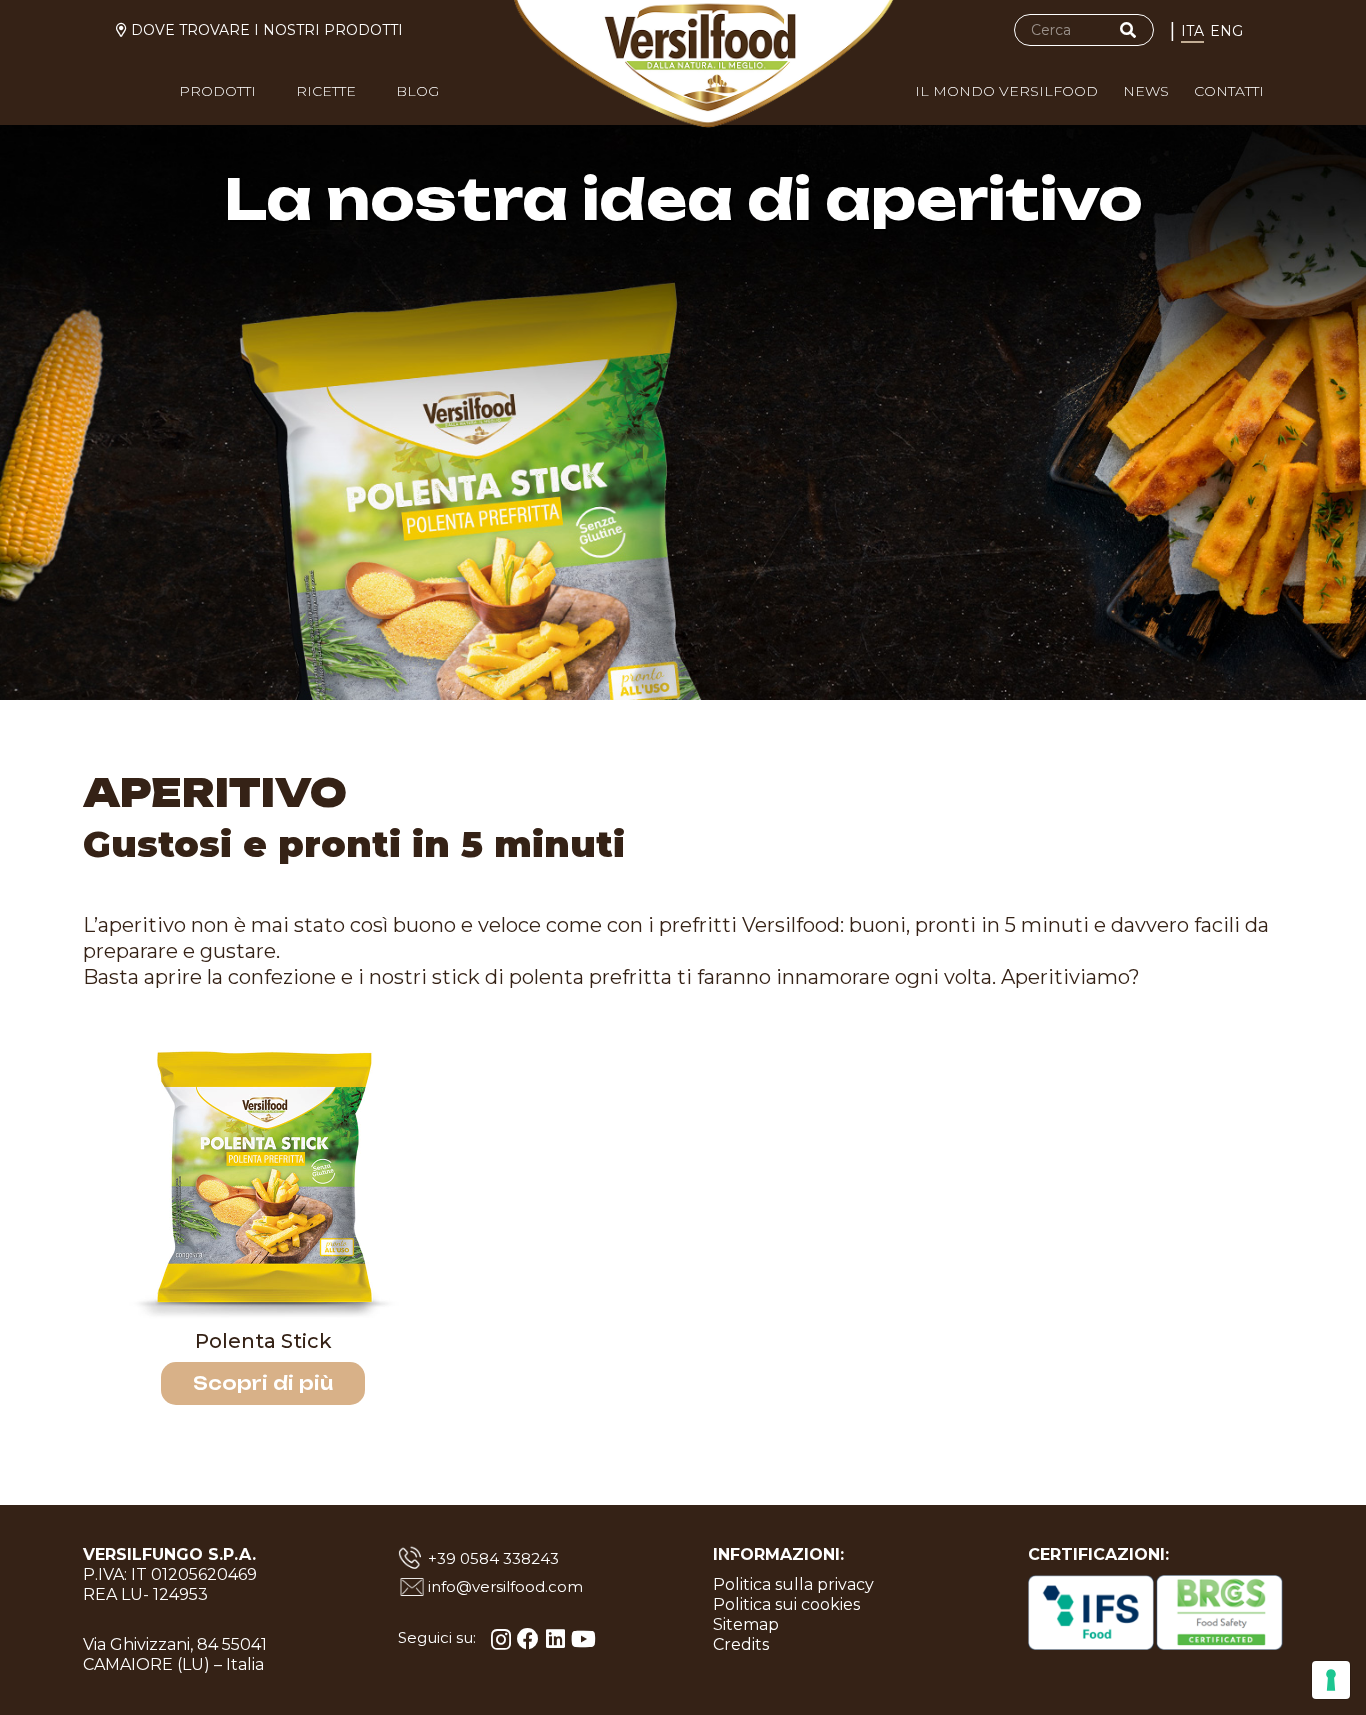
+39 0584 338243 (493, 1558)
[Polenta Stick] (263, 1180)
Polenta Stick (263, 1341)
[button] (268, 95)
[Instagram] (501, 1639)
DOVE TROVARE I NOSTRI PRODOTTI (267, 30)
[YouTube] (583, 1639)
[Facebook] (528, 1639)
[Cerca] (1128, 30)
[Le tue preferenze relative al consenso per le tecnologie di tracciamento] (1331, 1680)
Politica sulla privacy (793, 1584)
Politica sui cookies (786, 1604)
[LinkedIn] (555, 1639)
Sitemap (746, 1624)
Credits (741, 1644)
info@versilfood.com (505, 1586)
